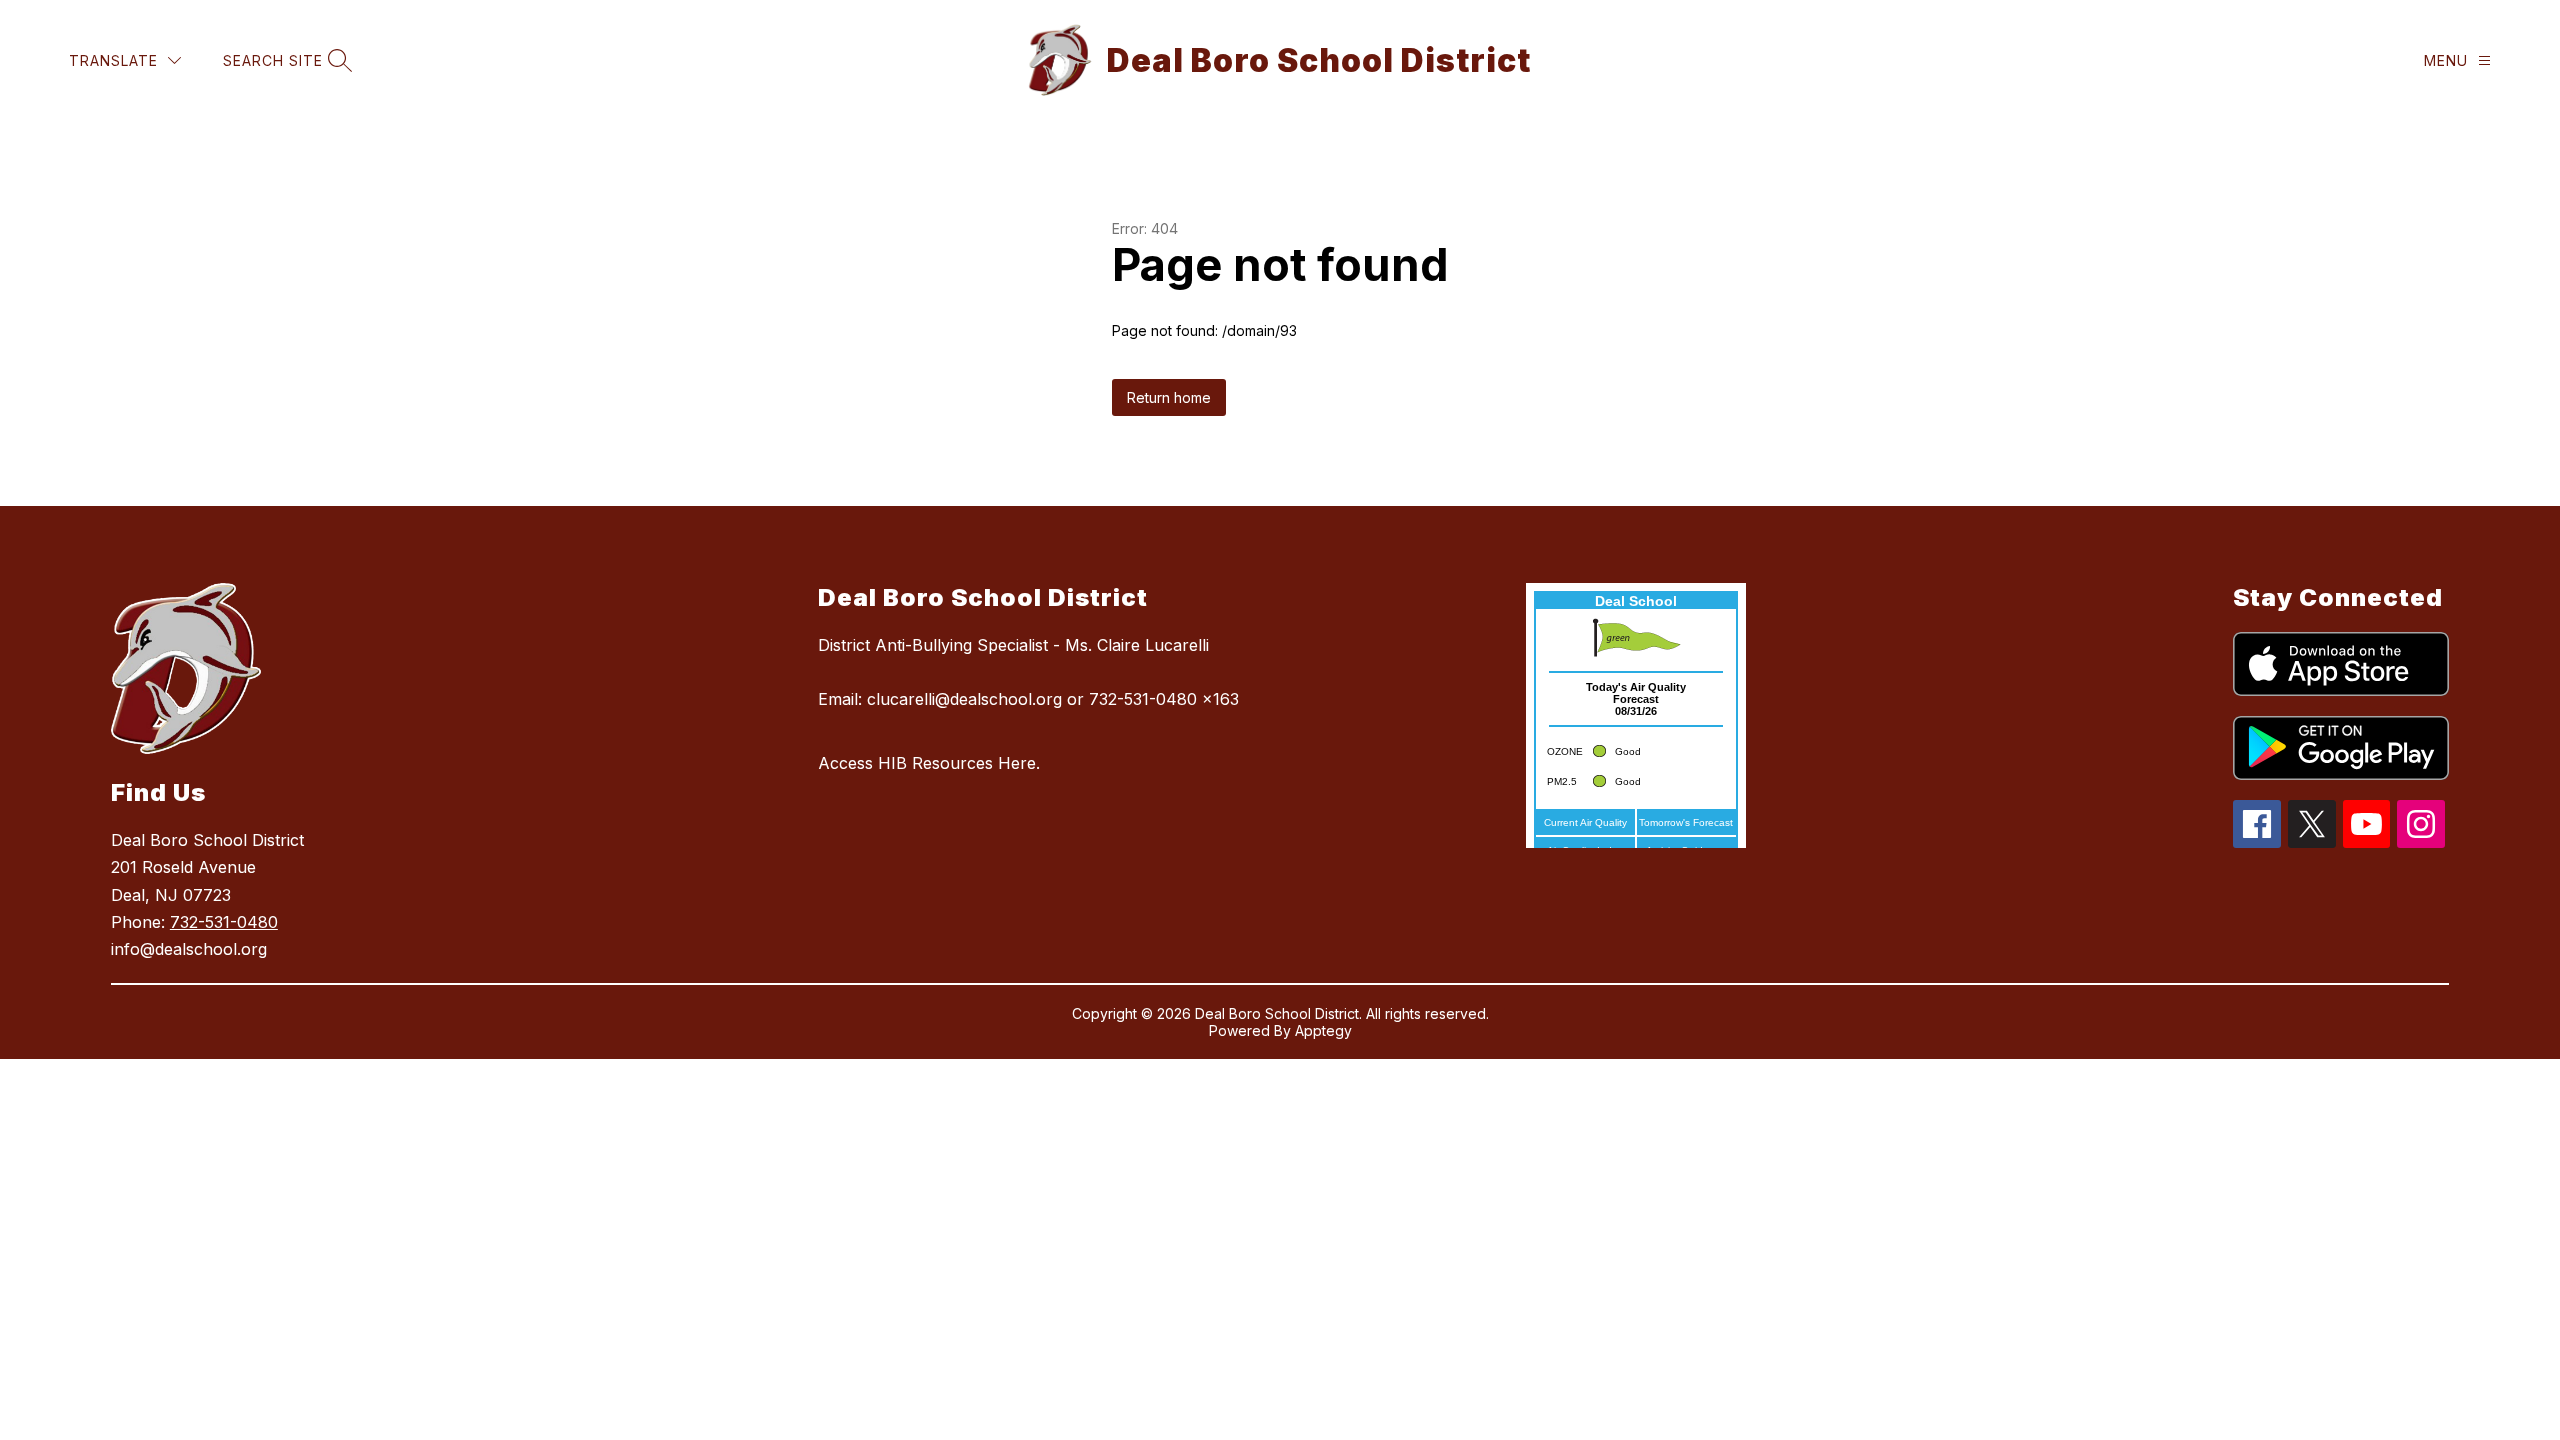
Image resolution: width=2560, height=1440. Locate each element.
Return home (1169, 397)
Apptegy (1323, 1030)
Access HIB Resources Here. (929, 763)
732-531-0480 (224, 922)
